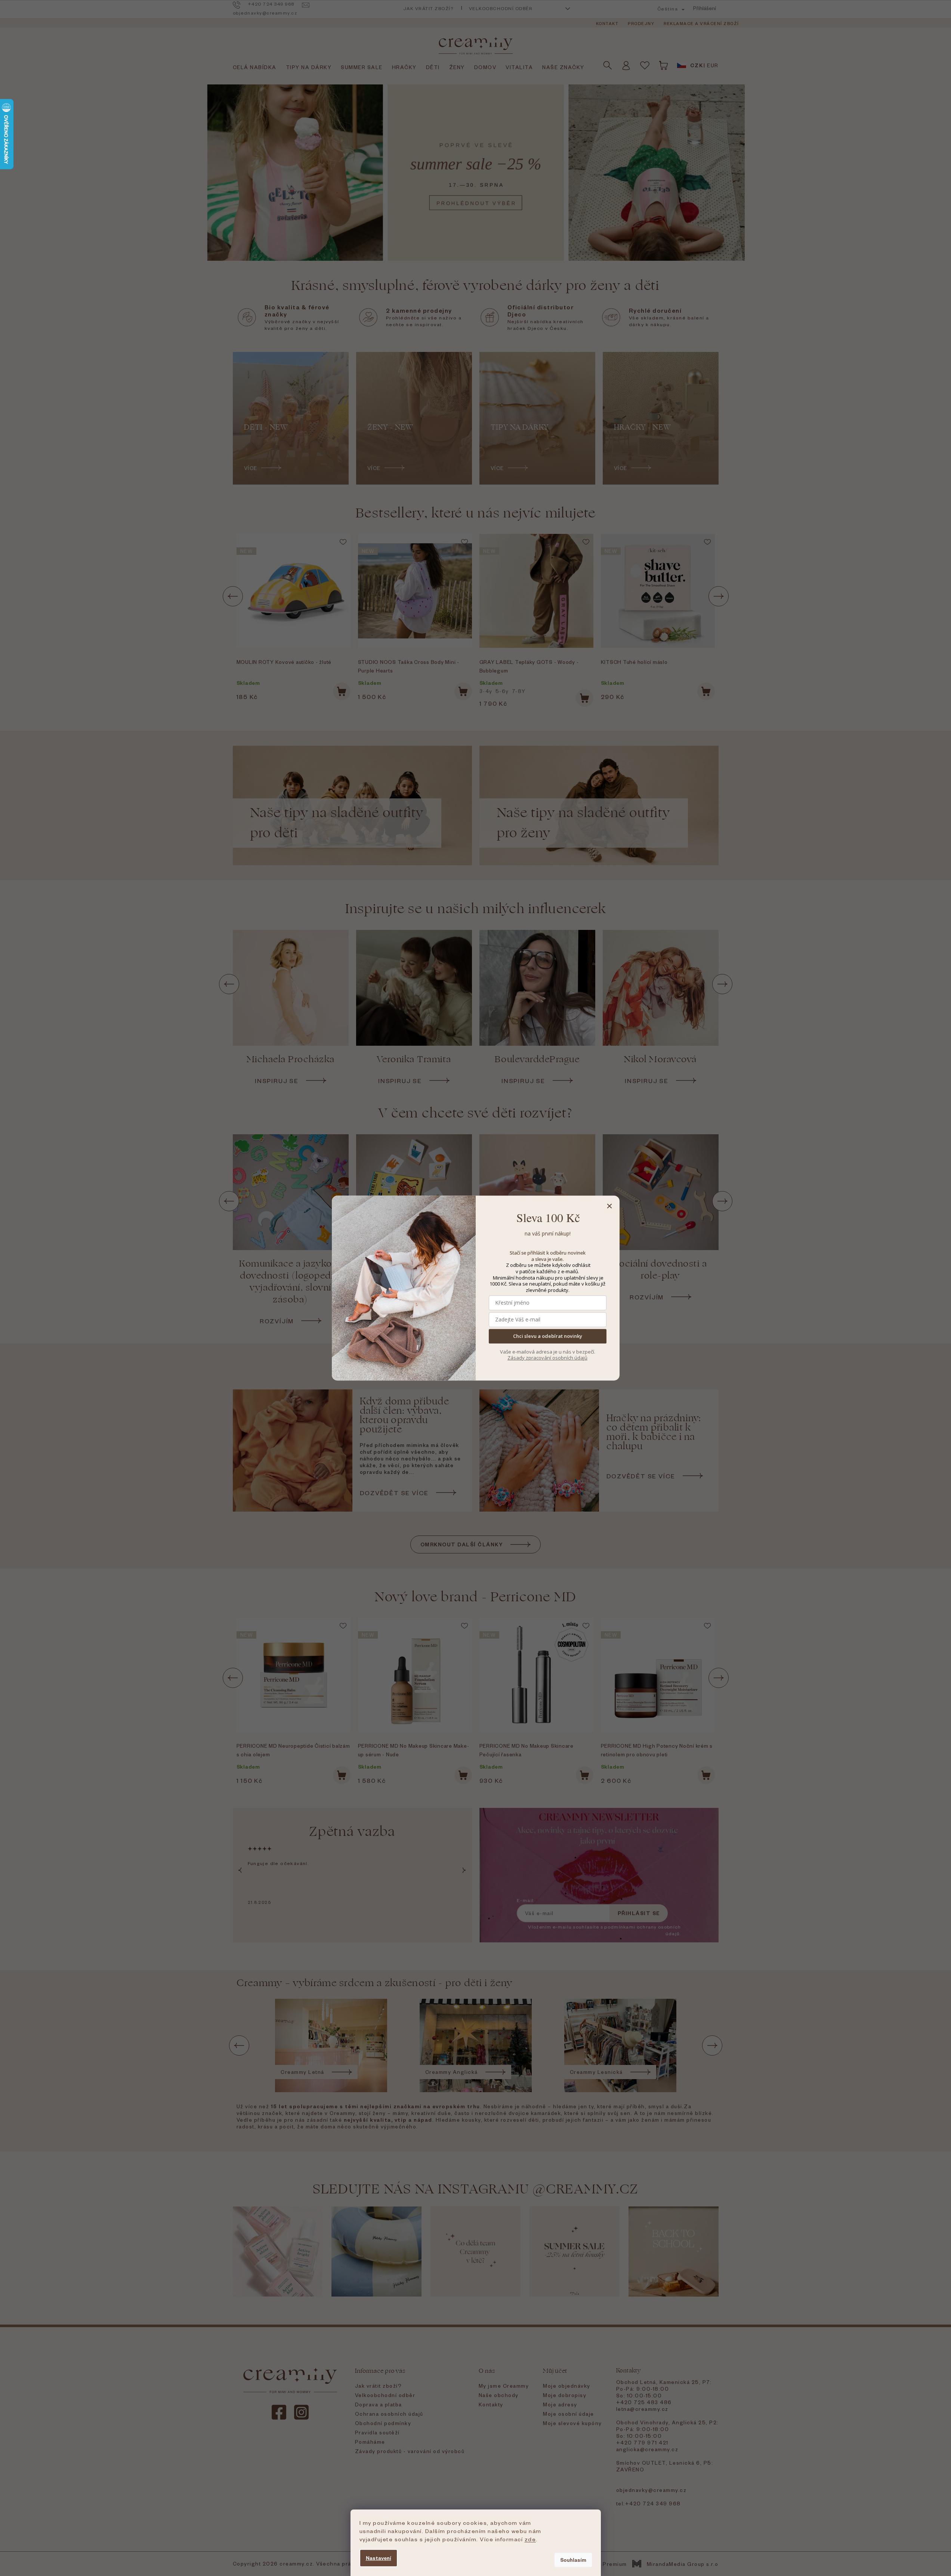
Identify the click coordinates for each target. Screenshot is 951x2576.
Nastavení (379, 2558)
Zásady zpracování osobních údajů (547, 1358)
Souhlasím (573, 2560)
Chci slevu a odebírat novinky (548, 1336)
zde (530, 2539)
